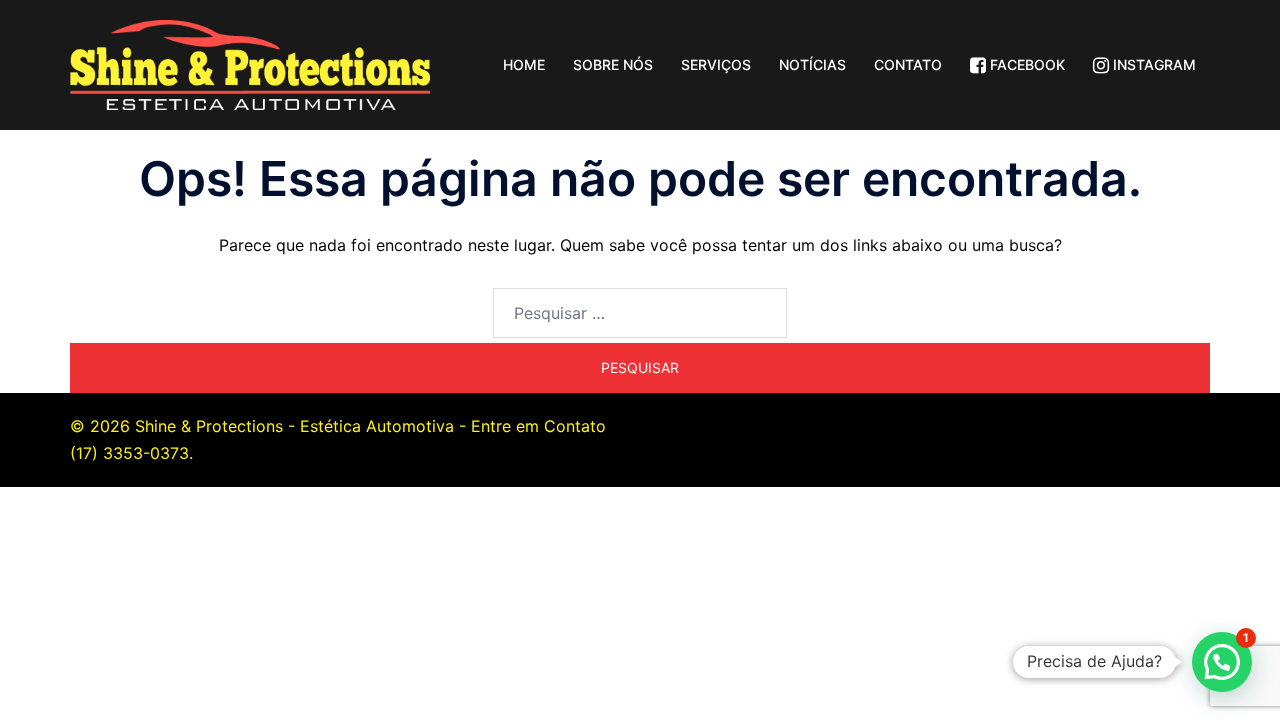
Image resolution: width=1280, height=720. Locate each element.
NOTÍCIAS (812, 64)
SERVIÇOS (716, 64)
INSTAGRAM (1152, 64)
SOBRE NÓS (613, 64)
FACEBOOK (1025, 64)
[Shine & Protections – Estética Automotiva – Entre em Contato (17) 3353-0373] (250, 63)
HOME (524, 64)
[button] (1222, 662)
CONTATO (908, 64)
